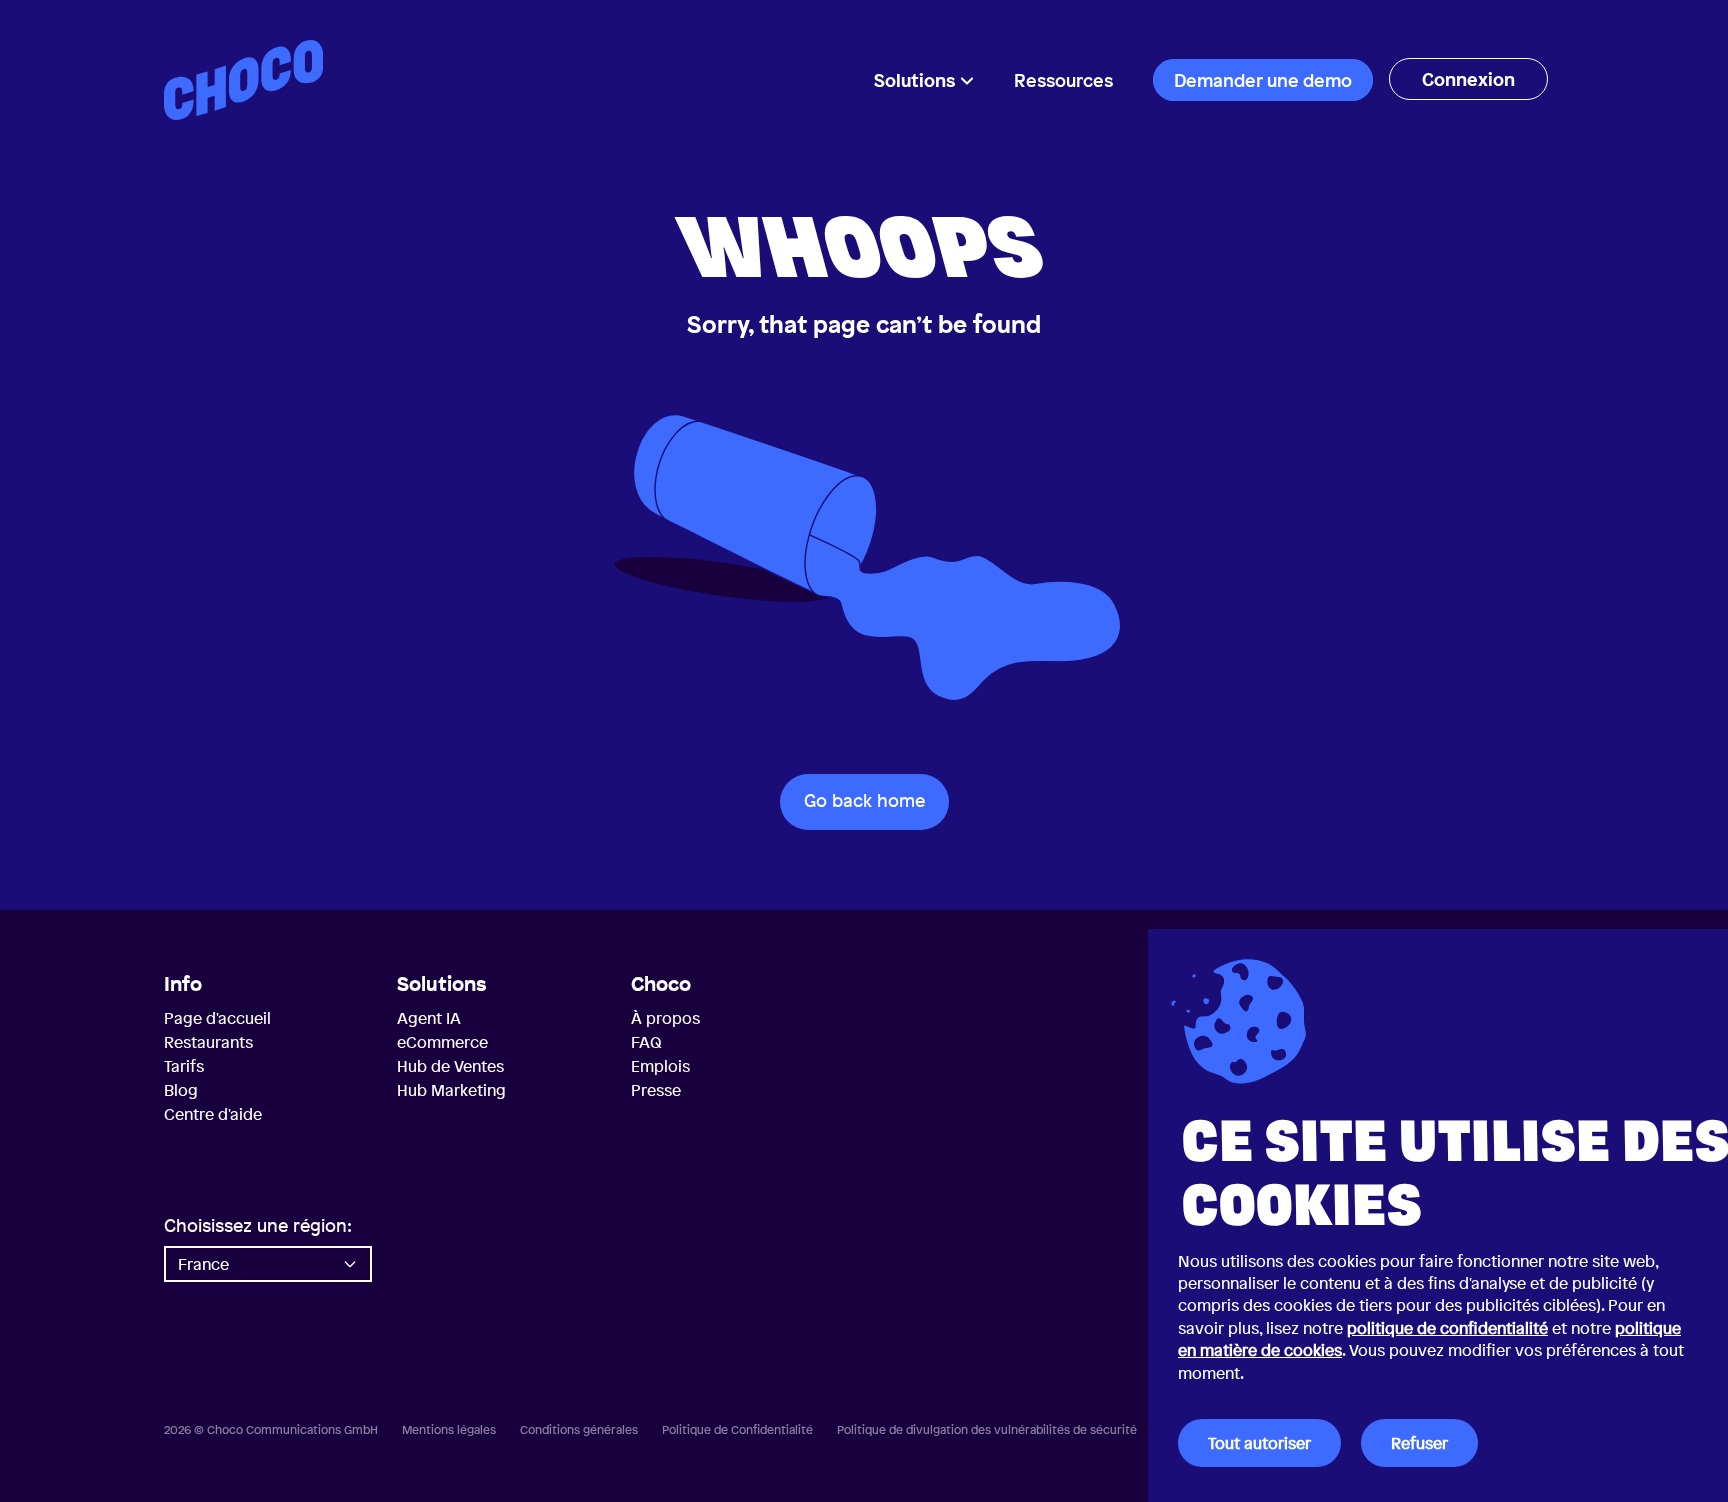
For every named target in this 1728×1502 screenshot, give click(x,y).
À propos (665, 1018)
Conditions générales (579, 1430)
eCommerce (442, 1042)
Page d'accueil (217, 1018)
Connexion (1468, 79)
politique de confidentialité (1447, 1328)
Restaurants (208, 1042)
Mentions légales (449, 1430)
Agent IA (429, 1018)
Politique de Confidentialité (737, 1430)
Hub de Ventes (450, 1066)
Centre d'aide (213, 1114)
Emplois (660, 1066)
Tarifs (184, 1066)
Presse (656, 1090)
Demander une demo (1263, 80)
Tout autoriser (1259, 1443)
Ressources (1063, 80)
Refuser (1419, 1443)
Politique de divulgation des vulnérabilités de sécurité (987, 1430)
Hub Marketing (451, 1090)
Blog (181, 1090)
